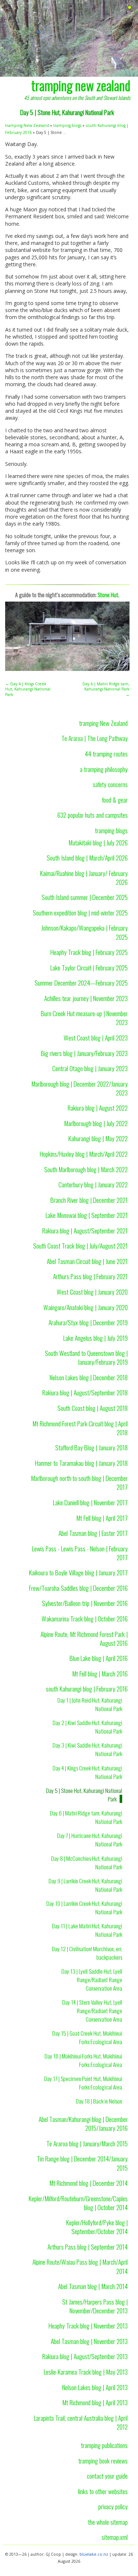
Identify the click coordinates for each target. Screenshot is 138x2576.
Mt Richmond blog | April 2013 (95, 2402)
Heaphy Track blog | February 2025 (89, 952)
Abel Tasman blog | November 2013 (89, 2341)
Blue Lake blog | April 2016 (99, 1658)
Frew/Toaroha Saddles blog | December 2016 (78, 1588)
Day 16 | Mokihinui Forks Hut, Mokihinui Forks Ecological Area (83, 2060)
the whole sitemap (108, 2522)
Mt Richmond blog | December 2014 (89, 2183)
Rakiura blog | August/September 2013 (85, 2356)
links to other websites (103, 2491)
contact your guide (107, 2476)
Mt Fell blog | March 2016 (100, 1673)
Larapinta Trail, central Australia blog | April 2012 (81, 2422)
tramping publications (104, 2445)
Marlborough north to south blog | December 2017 (79, 1482)
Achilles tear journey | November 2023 (86, 998)
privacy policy (113, 2506)
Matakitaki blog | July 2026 (98, 842)
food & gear (115, 800)
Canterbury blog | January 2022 (93, 1184)
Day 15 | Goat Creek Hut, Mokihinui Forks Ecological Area (87, 2037)
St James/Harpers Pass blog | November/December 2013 (95, 2306)
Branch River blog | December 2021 (89, 1200)
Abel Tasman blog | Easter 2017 (93, 1533)
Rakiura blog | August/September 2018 (85, 1392)
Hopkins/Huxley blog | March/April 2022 (84, 1154)
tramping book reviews (103, 2461)
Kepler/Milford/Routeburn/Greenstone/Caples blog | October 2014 (78, 2203)
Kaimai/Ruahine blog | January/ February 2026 (84, 877)
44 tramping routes (106, 754)
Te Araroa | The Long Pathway (95, 738)
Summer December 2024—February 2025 (81, 983)
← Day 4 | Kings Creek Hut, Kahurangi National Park (28, 689)
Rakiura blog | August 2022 (98, 1108)
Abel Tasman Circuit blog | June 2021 (87, 1261)
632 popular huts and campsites (93, 815)
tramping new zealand (81, 85)
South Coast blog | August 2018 (93, 1408)
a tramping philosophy (104, 769)
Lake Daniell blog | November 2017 (90, 1502)
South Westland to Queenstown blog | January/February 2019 (86, 1357)
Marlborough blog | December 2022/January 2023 (79, 1088)
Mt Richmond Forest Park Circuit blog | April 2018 (80, 1428)
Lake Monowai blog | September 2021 (87, 1215)
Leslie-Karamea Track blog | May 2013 (86, 2372)
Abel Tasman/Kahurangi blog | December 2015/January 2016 (83, 2123)
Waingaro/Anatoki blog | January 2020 (86, 1307)
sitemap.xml (115, 2537)
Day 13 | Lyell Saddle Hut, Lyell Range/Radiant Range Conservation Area (92, 1980)
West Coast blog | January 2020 (92, 1292)
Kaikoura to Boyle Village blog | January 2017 (78, 1572)
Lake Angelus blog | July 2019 (95, 1338)
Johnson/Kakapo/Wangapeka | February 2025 (84, 932)
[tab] (130, 8)
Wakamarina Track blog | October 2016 (85, 1618)
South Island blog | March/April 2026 (87, 858)
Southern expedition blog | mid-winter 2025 (80, 913)
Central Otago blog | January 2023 (90, 1068)
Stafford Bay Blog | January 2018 (91, 1447)
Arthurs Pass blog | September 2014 (88, 2247)
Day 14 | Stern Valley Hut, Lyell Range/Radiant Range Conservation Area (92, 2011)
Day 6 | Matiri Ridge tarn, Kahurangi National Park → (106, 689)
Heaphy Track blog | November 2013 (88, 2326)
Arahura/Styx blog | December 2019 (88, 1322)
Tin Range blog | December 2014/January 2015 (82, 2163)
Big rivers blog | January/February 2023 (84, 1053)
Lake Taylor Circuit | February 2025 (89, 967)
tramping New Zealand (27, 125)
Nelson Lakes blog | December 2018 (89, 1377)
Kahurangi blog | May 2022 (98, 1138)
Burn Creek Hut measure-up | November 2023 (84, 1018)
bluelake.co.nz (94, 2554)
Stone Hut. (108, 595)
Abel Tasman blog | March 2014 (93, 2286)
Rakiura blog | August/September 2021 (85, 1230)
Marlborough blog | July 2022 (96, 1123)
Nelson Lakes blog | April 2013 (95, 2387)
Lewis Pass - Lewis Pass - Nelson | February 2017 (80, 1553)
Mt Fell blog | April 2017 (102, 1518)
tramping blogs (67, 125)
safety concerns (110, 784)
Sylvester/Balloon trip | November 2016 (85, 1603)
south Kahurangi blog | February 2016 (87, 1689)
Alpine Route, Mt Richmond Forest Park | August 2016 (84, 1638)
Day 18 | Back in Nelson (99, 2101)
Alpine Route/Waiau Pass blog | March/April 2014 (80, 2266)
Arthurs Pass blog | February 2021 (90, 1276)
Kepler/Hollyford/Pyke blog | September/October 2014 (97, 2227)
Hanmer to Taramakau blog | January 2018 (81, 1463)
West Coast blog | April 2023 (96, 1038)
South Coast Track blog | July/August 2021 (80, 1246)
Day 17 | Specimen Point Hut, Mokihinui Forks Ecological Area (83, 2083)
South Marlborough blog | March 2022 (86, 1169)
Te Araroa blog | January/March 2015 (87, 2143)
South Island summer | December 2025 (85, 897)
